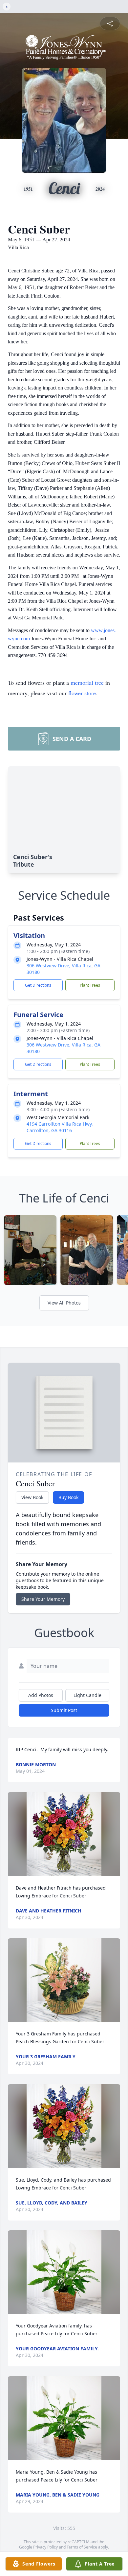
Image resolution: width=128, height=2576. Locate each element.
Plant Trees (90, 985)
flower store (82, 693)
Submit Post (64, 1710)
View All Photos (64, 1303)
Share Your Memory (43, 1599)
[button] (64, 1834)
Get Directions (38, 985)
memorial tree (87, 683)
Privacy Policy (45, 2547)
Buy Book (68, 1497)
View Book (32, 1497)
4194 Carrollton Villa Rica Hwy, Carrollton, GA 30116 (60, 1127)
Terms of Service (82, 2547)
